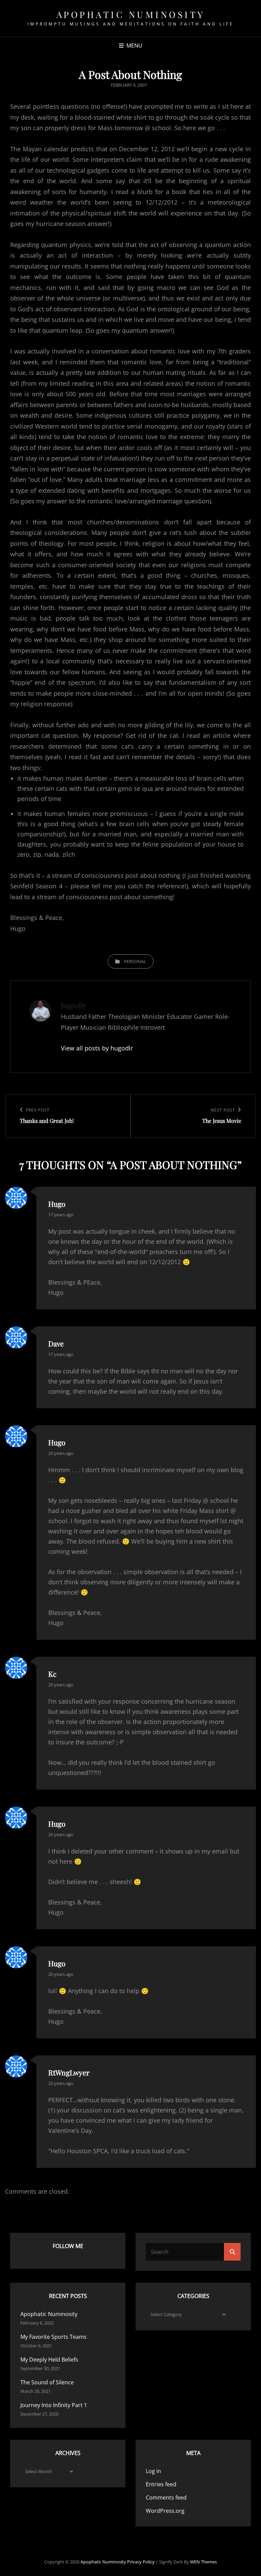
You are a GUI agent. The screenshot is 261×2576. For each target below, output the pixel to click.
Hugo (57, 1204)
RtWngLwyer (69, 2072)
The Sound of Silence (47, 2382)
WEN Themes (203, 2562)
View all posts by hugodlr (97, 1048)
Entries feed (161, 2484)
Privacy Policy (141, 2562)
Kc (52, 1674)
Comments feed (166, 2497)
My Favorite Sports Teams (54, 2337)
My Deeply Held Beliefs (49, 2360)
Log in (153, 2471)
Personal (135, 961)
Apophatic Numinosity (131, 14)
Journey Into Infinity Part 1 (54, 2405)
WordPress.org (165, 2511)
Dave (56, 1343)
